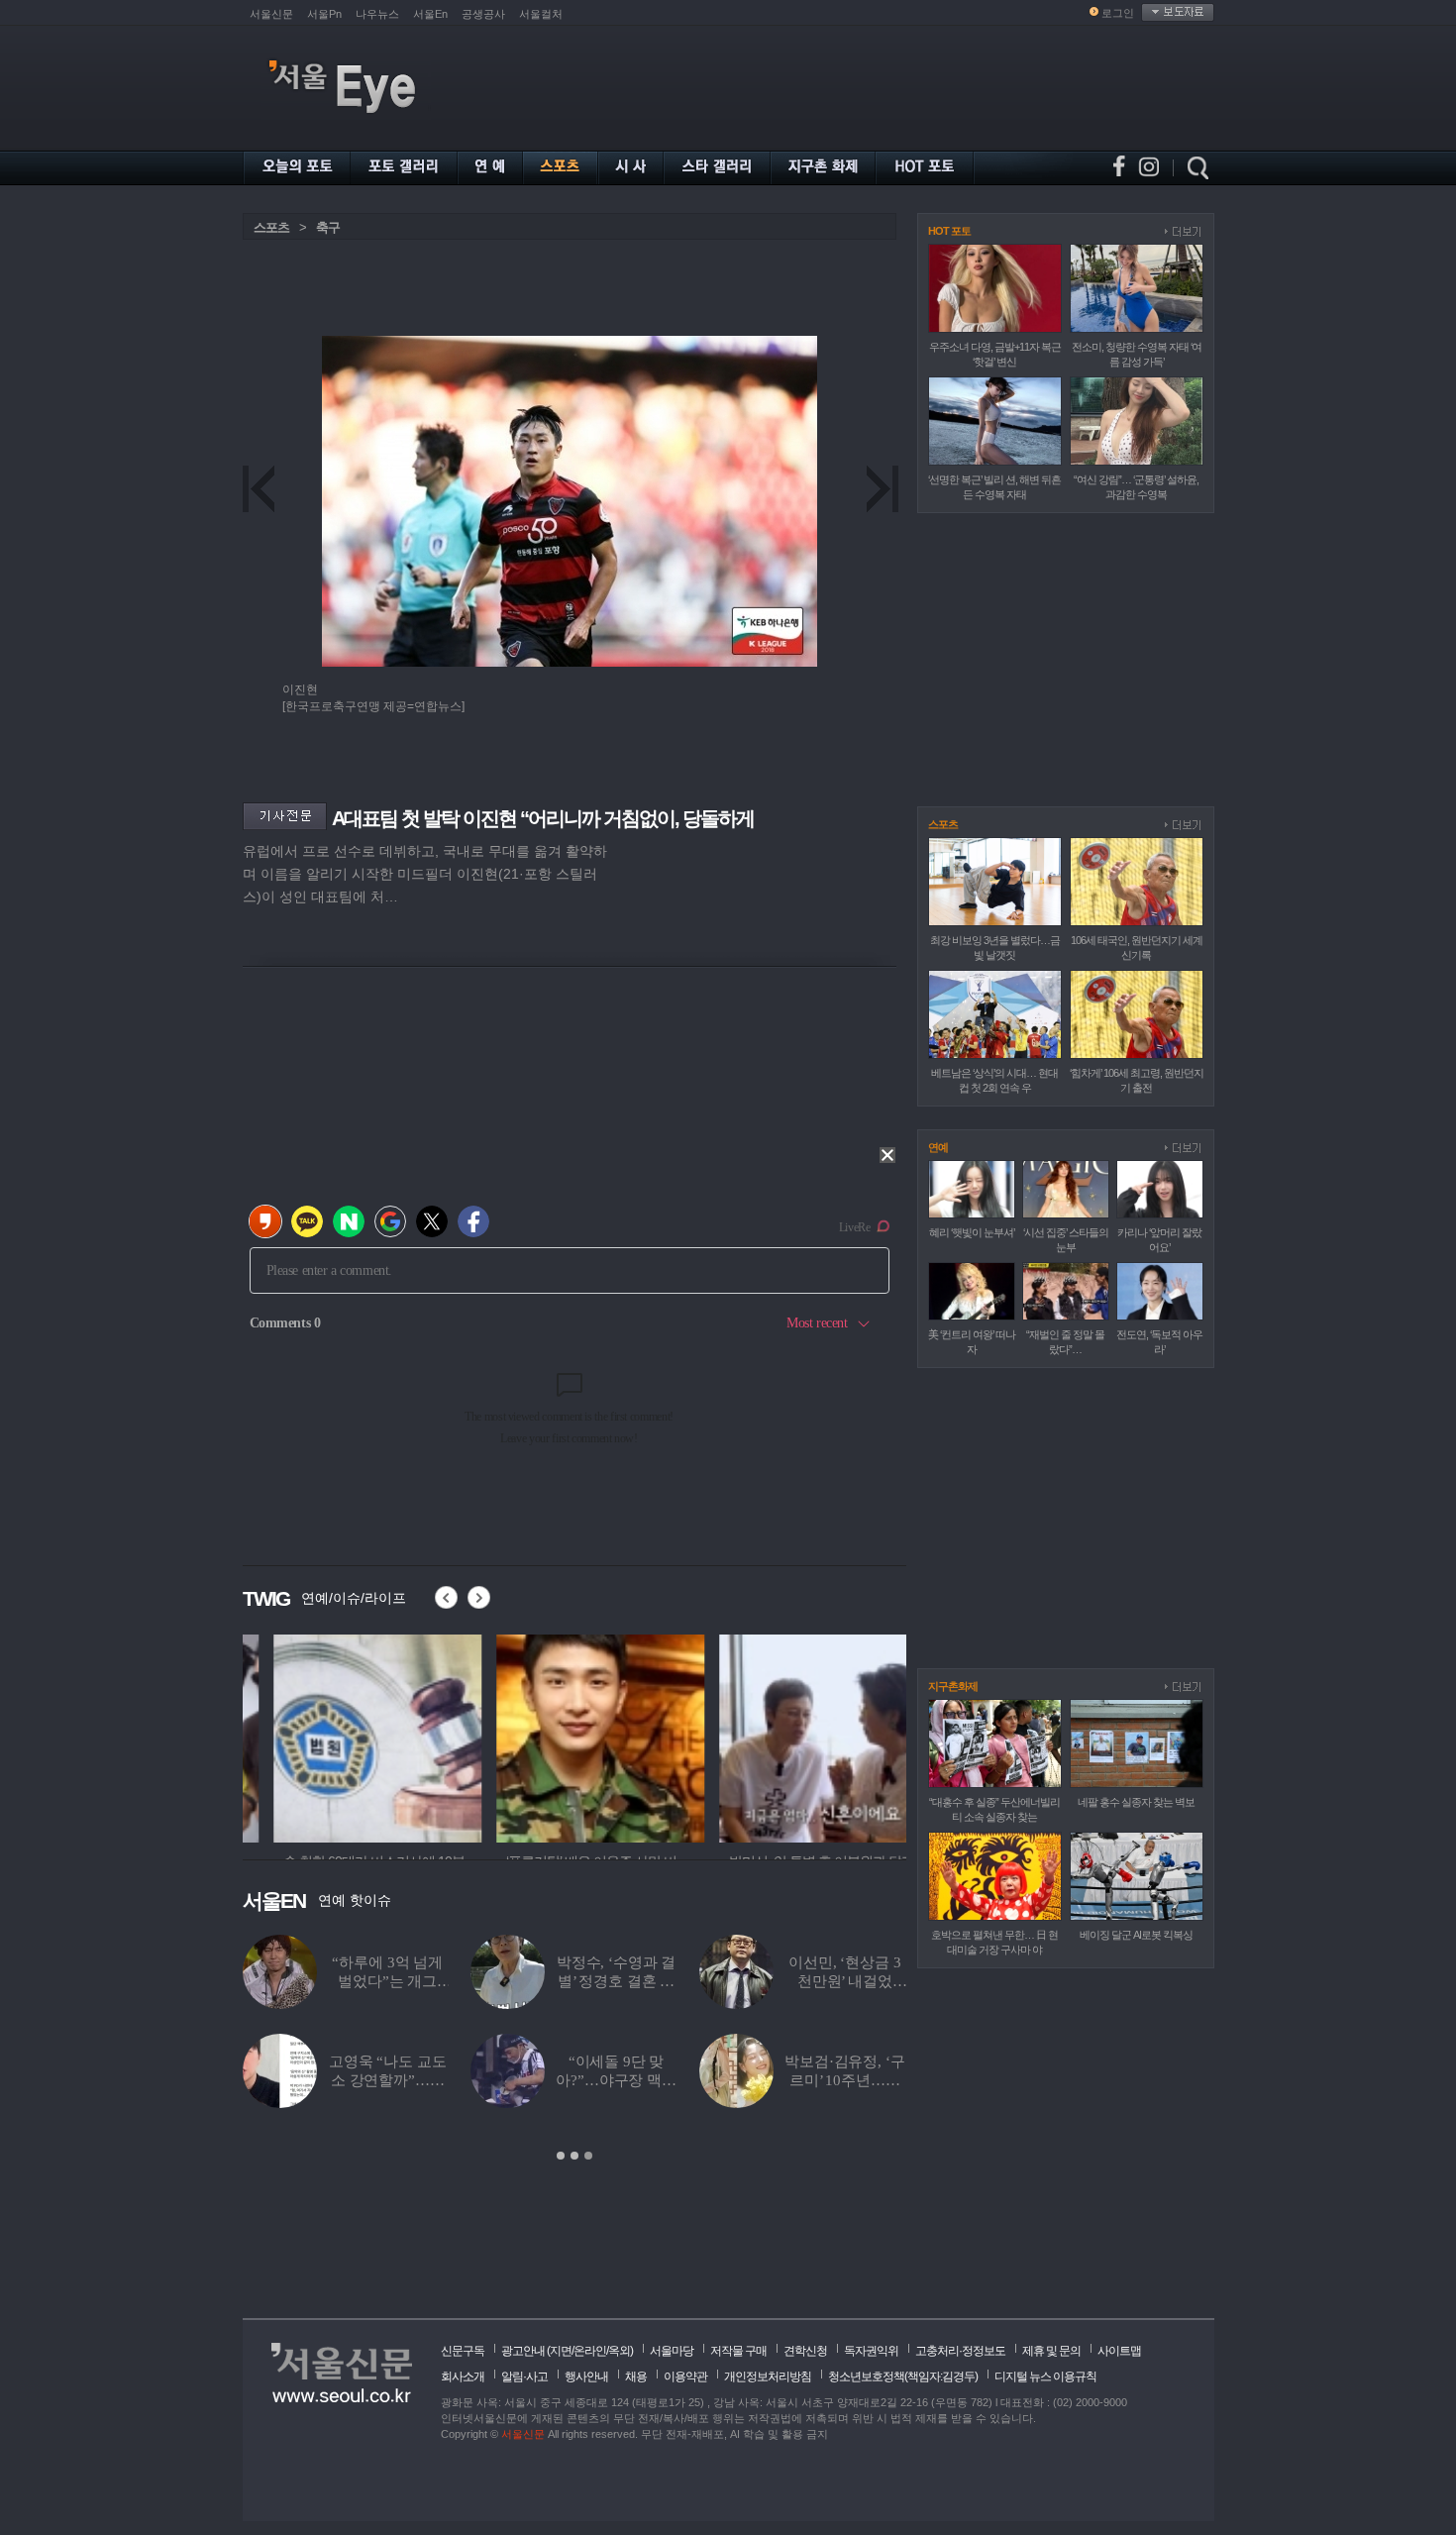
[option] (347, 1736)
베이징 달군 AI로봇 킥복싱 (1136, 1935)
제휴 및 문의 (1051, 2351)
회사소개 (463, 2377)
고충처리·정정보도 (960, 2351)
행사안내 (586, 2377)
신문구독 (463, 2351)
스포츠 (271, 227)
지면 (561, 2351)
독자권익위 (871, 2351)
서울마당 (672, 2351)
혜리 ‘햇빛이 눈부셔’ (972, 1232)
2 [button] (574, 2156)
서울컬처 (541, 14)
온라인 (590, 2351)
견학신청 (805, 2351)
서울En (430, 14)
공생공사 (483, 14)
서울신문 (271, 14)
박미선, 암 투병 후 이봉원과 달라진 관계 (844, 1981)
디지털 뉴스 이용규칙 (1045, 2377)
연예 (938, 1147)
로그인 (1118, 13)
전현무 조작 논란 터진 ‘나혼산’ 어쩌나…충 (387, 2080)
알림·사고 (524, 2377)
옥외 (619, 2351)
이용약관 (685, 2377)
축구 (328, 227)
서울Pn (324, 14)
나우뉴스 (377, 14)
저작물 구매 (738, 2351)
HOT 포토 (949, 231)
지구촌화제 (953, 1686)
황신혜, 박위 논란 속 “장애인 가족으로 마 (845, 2080)
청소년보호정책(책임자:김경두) (903, 2377)
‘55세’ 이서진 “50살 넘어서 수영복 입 (616, 1981)
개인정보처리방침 (768, 2377)
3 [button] (588, 2156)
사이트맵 (1119, 2351)
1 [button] (561, 2156)
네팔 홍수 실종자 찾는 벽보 (1136, 1802)
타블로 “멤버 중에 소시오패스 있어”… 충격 (388, 1981)
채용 (636, 2377)
